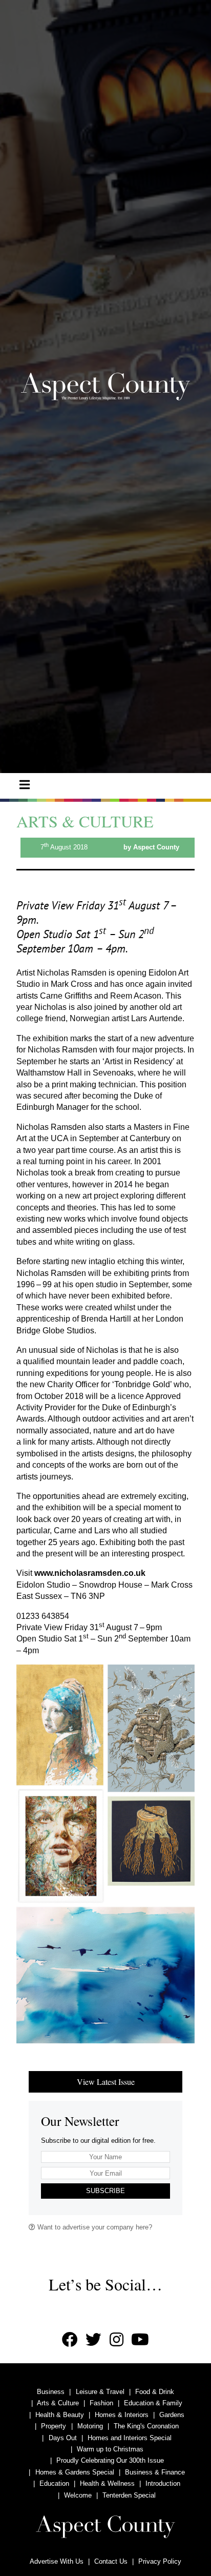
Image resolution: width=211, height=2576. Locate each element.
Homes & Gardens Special (75, 2472)
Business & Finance (155, 2472)
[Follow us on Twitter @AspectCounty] (93, 2340)
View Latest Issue (106, 2082)
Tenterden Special (129, 2495)
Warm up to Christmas (110, 2449)
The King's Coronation (146, 2426)
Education (54, 2483)
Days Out (63, 2438)
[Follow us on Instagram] (117, 2340)
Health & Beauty (60, 2415)
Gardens (172, 2415)
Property (54, 2426)
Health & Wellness (107, 2483)
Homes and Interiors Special (130, 2438)
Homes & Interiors (122, 2415)
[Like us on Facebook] (70, 2340)
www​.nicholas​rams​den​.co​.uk (90, 1573)
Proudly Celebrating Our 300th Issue (110, 2460)
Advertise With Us (57, 2561)
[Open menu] (25, 785)
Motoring (90, 2426)
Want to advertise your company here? (94, 2227)
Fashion (101, 2403)
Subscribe (105, 2191)
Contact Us (111, 2561)
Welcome (78, 2495)
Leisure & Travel (100, 2392)
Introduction (163, 2483)
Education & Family (153, 2403)
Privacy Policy (160, 2561)
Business (51, 2392)
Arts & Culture (58, 2403)
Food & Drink (155, 2392)
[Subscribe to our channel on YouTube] (140, 2340)
